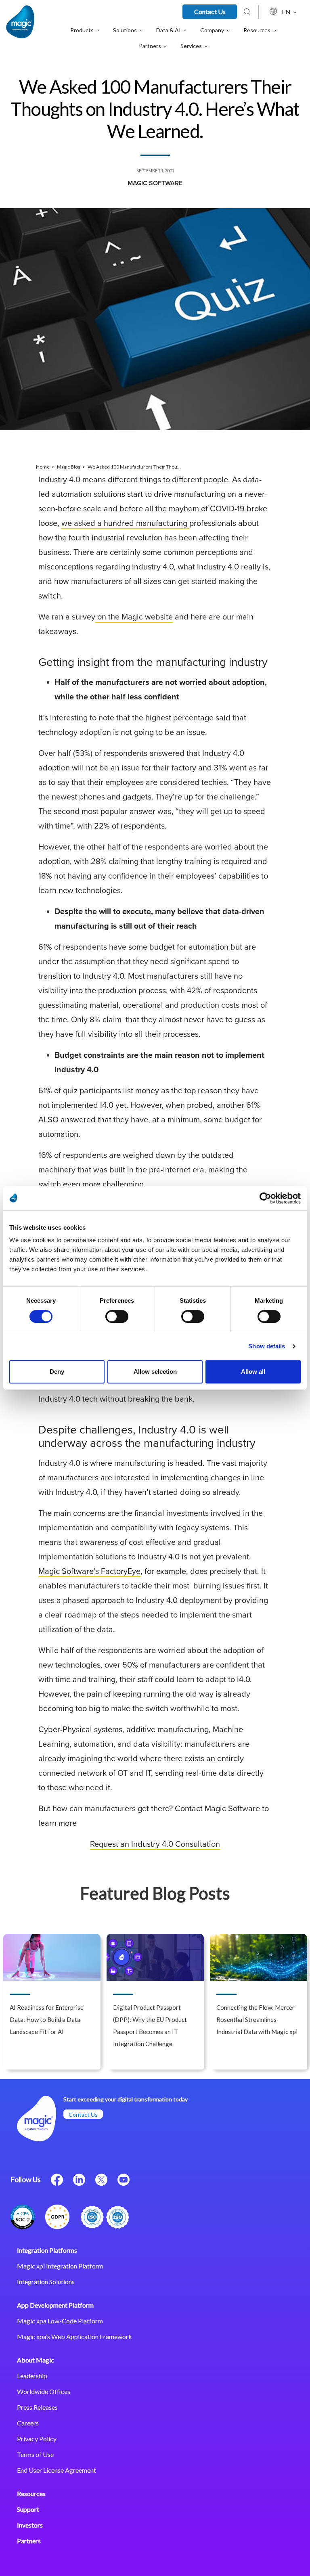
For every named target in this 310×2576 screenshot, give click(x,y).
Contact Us (210, 12)
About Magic (36, 2360)
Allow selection (155, 1372)
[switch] (117, 1316)
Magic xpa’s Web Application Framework (74, 2336)
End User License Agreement (57, 2470)
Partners (29, 2541)
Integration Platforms (47, 2250)
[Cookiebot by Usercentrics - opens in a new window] (265, 1198)
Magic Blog (69, 467)
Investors (30, 2525)
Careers (28, 2423)
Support (28, 2509)
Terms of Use (35, 2454)
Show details (267, 1346)
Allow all (253, 1372)
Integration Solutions (46, 2282)
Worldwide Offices (44, 2391)
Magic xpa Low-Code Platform (60, 2321)
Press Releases (37, 2407)
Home (43, 467)
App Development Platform (55, 2305)
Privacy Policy (37, 2439)
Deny (57, 1372)
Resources (31, 2493)
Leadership (32, 2376)
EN (287, 12)
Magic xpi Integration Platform (60, 2266)
